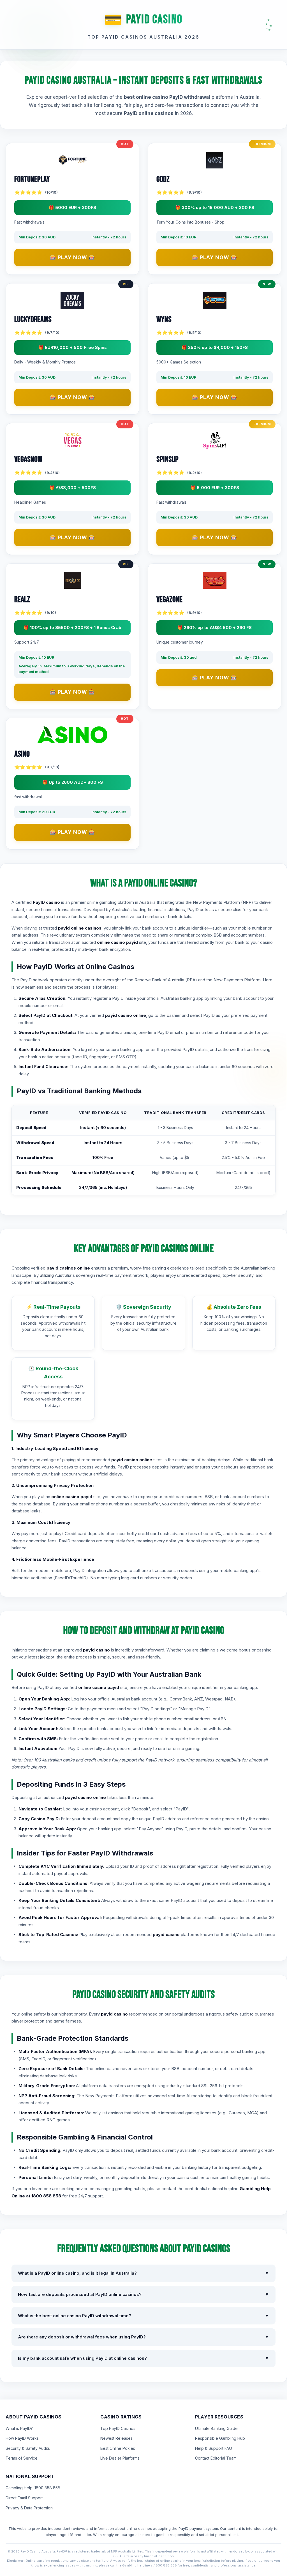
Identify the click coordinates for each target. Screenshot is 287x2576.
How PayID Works (22, 2438)
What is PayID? (19, 2428)
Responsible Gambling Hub (220, 2438)
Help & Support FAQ (214, 2448)
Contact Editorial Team (216, 2458)
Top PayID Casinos (118, 2428)
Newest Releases (116, 2438)
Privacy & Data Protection (29, 2508)
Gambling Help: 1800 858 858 (33, 2488)
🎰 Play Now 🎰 (72, 257)
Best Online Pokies (118, 2448)
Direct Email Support (24, 2498)
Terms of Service (22, 2458)
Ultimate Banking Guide (216, 2428)
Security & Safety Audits (28, 2448)
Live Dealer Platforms (120, 2458)
